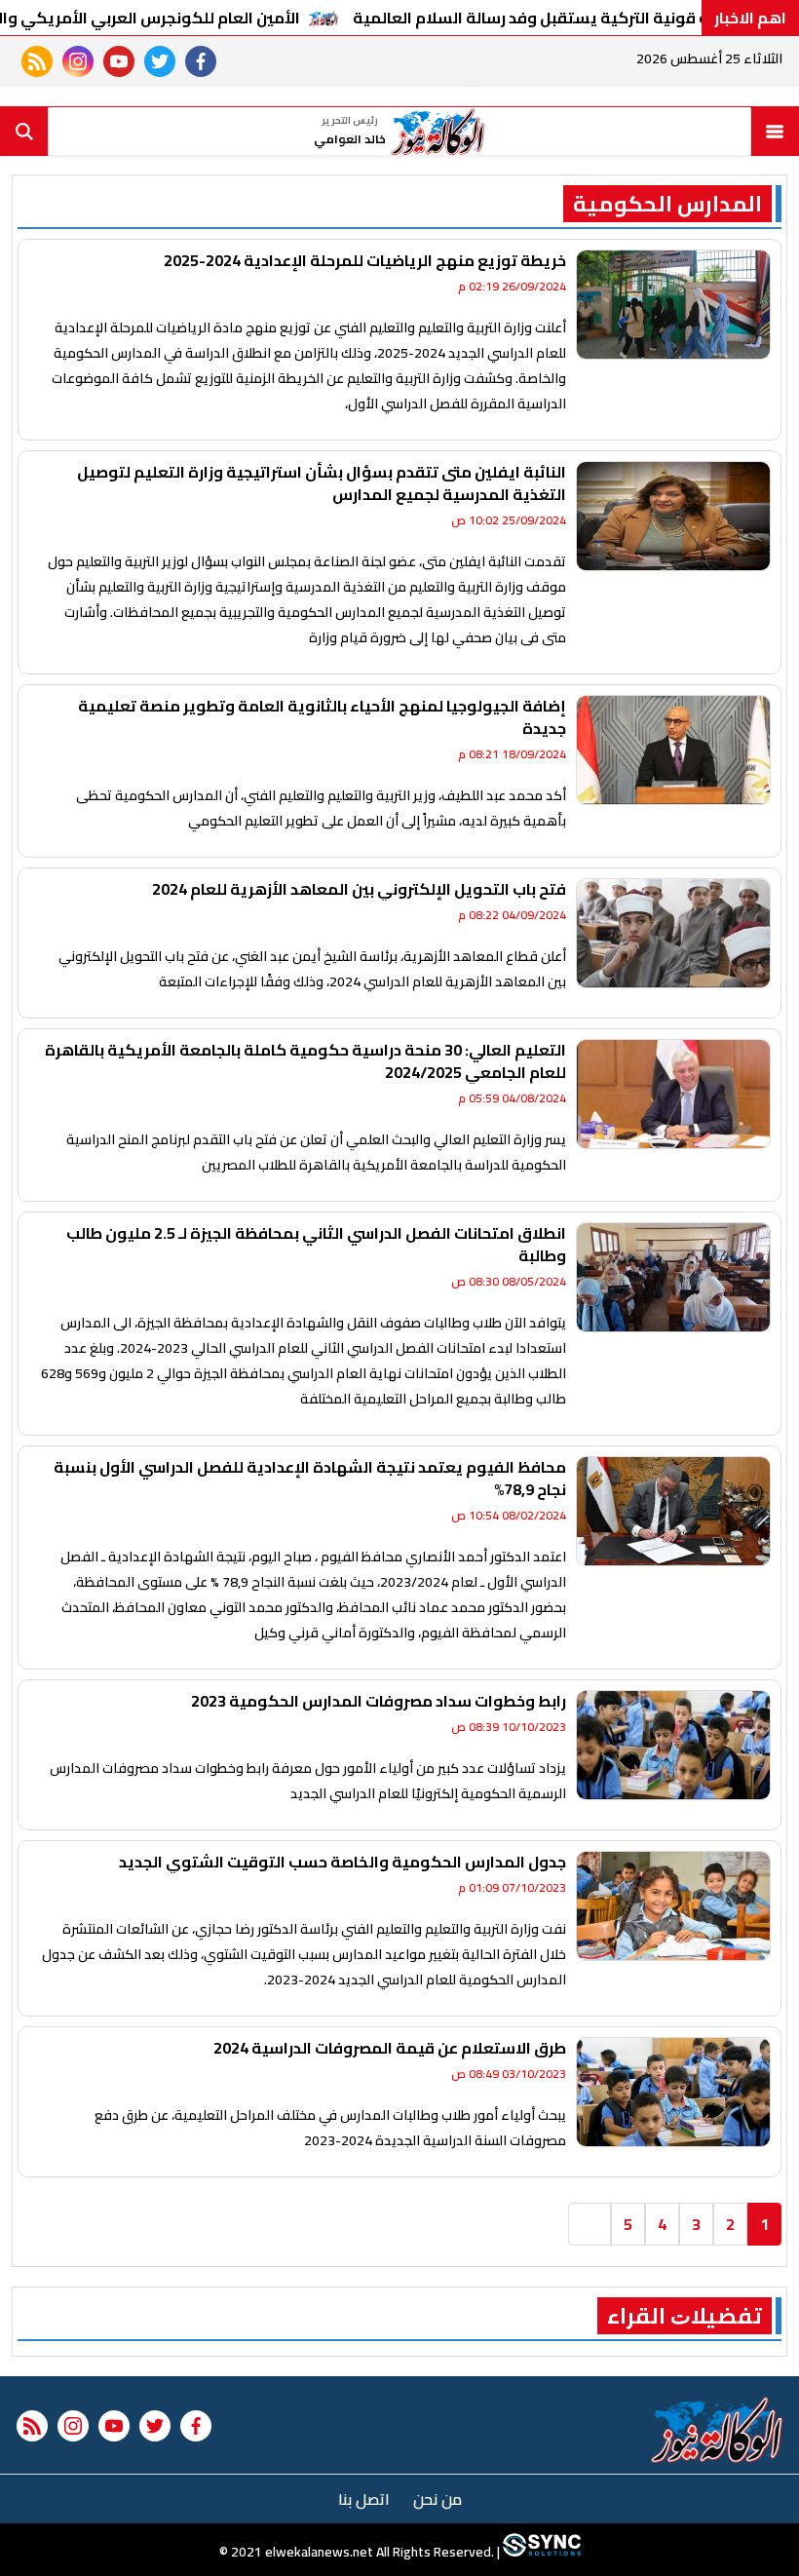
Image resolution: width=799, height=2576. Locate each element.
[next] (590, 2224)
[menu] (775, 132)
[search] (24, 132)
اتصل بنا (364, 2499)
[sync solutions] (540, 2552)
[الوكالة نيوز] (718, 2430)
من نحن (438, 2499)
